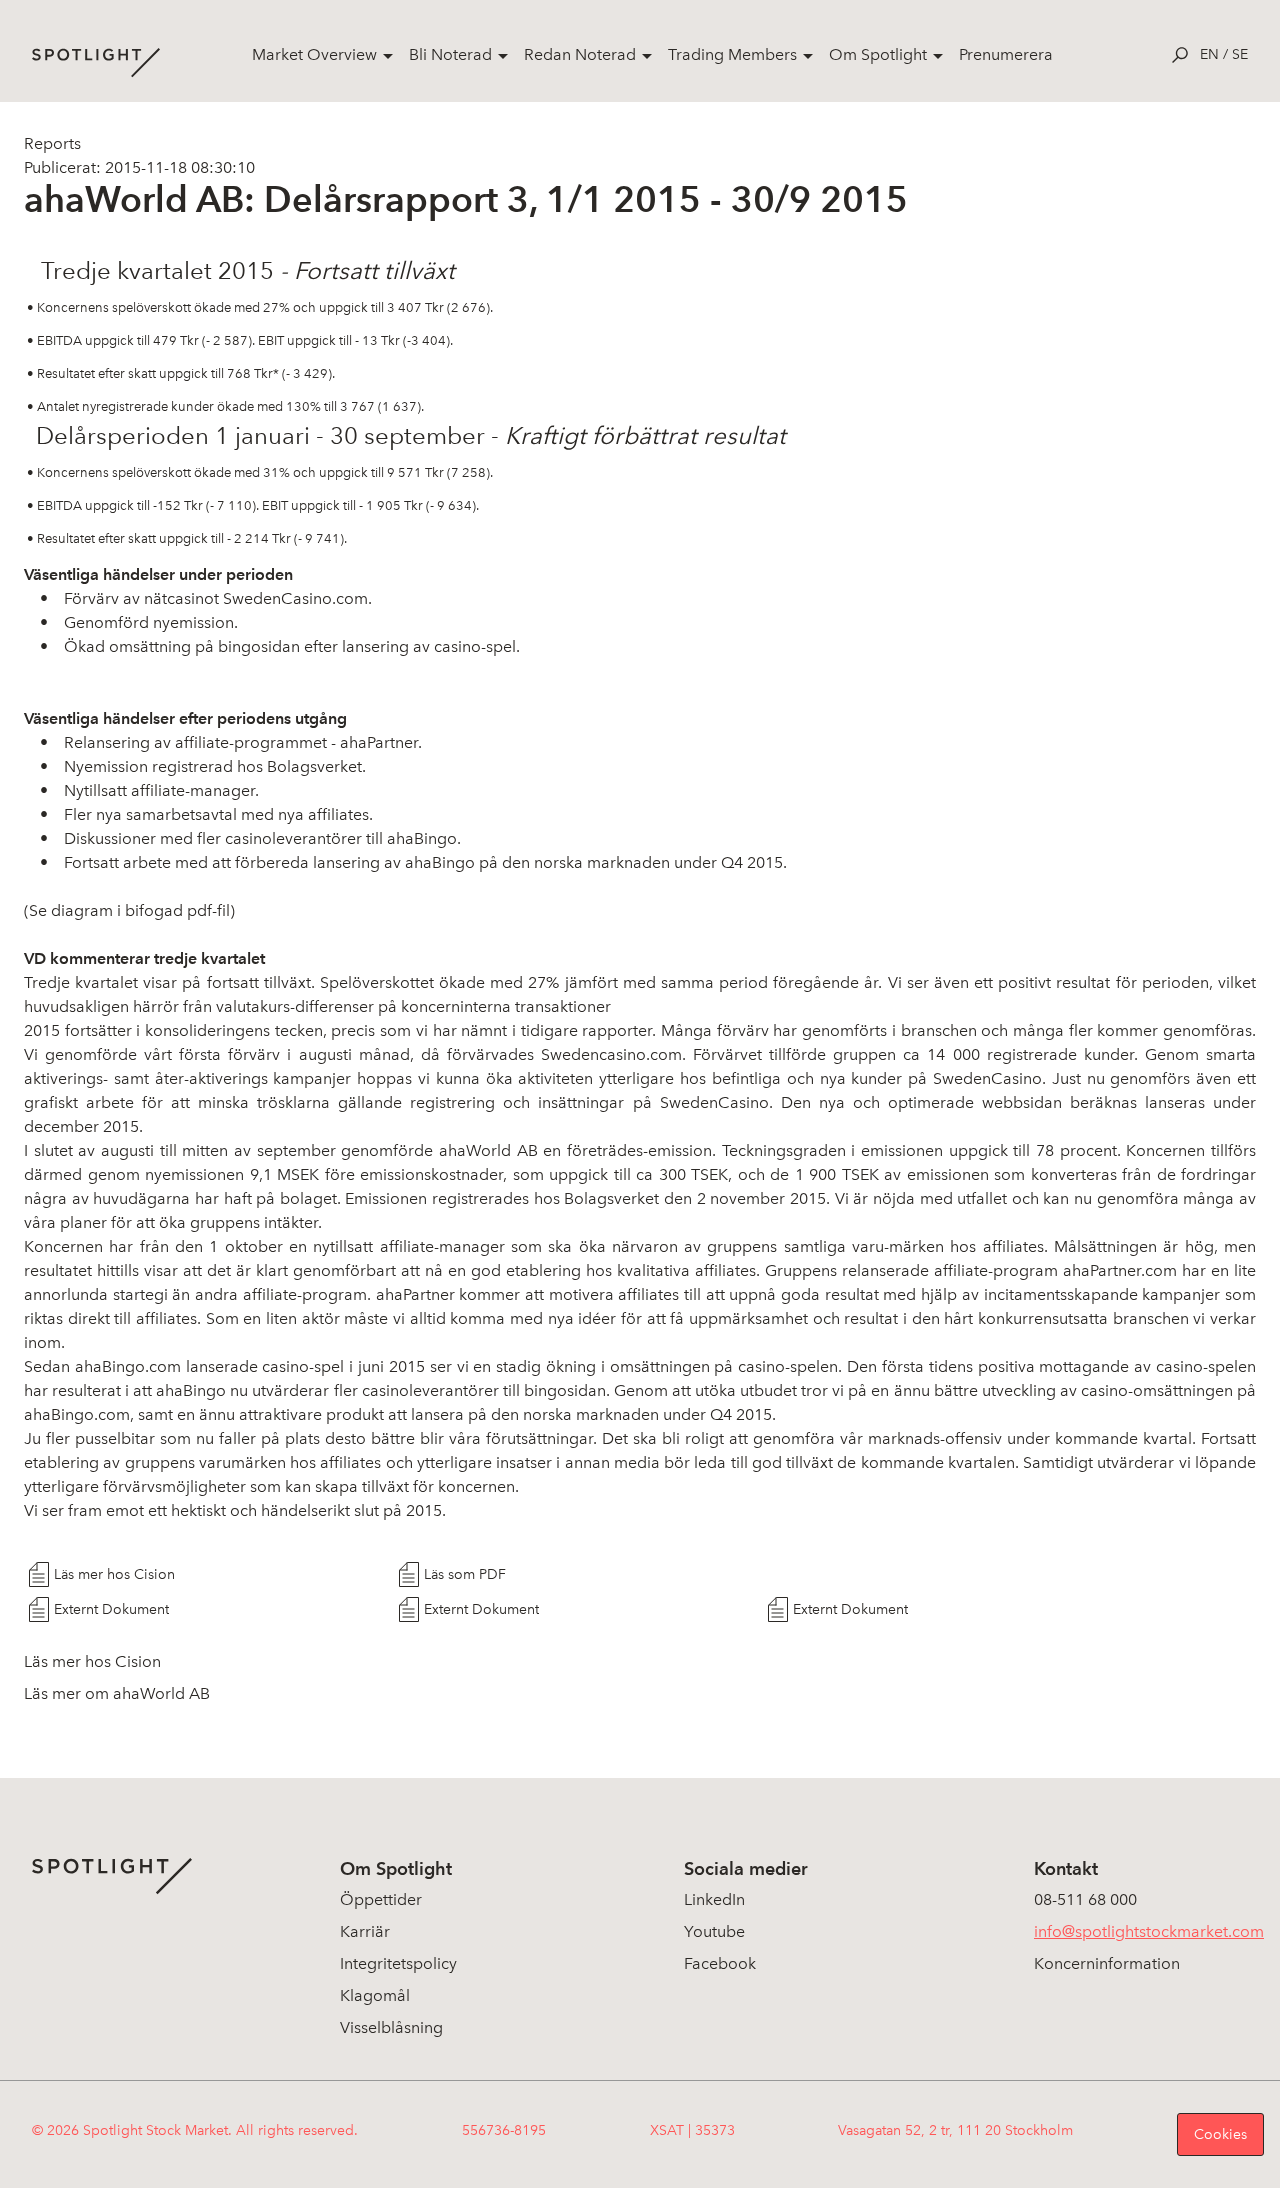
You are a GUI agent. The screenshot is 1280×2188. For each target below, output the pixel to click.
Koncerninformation (1107, 1963)
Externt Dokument (111, 1609)
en (1209, 54)
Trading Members (732, 54)
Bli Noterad (450, 54)
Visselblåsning (391, 2027)
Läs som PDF (465, 1574)
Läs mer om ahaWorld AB (117, 1693)
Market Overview (314, 54)
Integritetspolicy (398, 1963)
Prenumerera (1006, 54)
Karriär (365, 1931)
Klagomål (375, 1995)
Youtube (714, 1931)
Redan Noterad (580, 54)
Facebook (720, 1963)
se (1240, 54)
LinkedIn (714, 1899)
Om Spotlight (878, 54)
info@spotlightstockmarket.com (1149, 1931)
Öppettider (381, 1899)
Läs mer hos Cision (114, 1574)
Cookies (1220, 2134)
